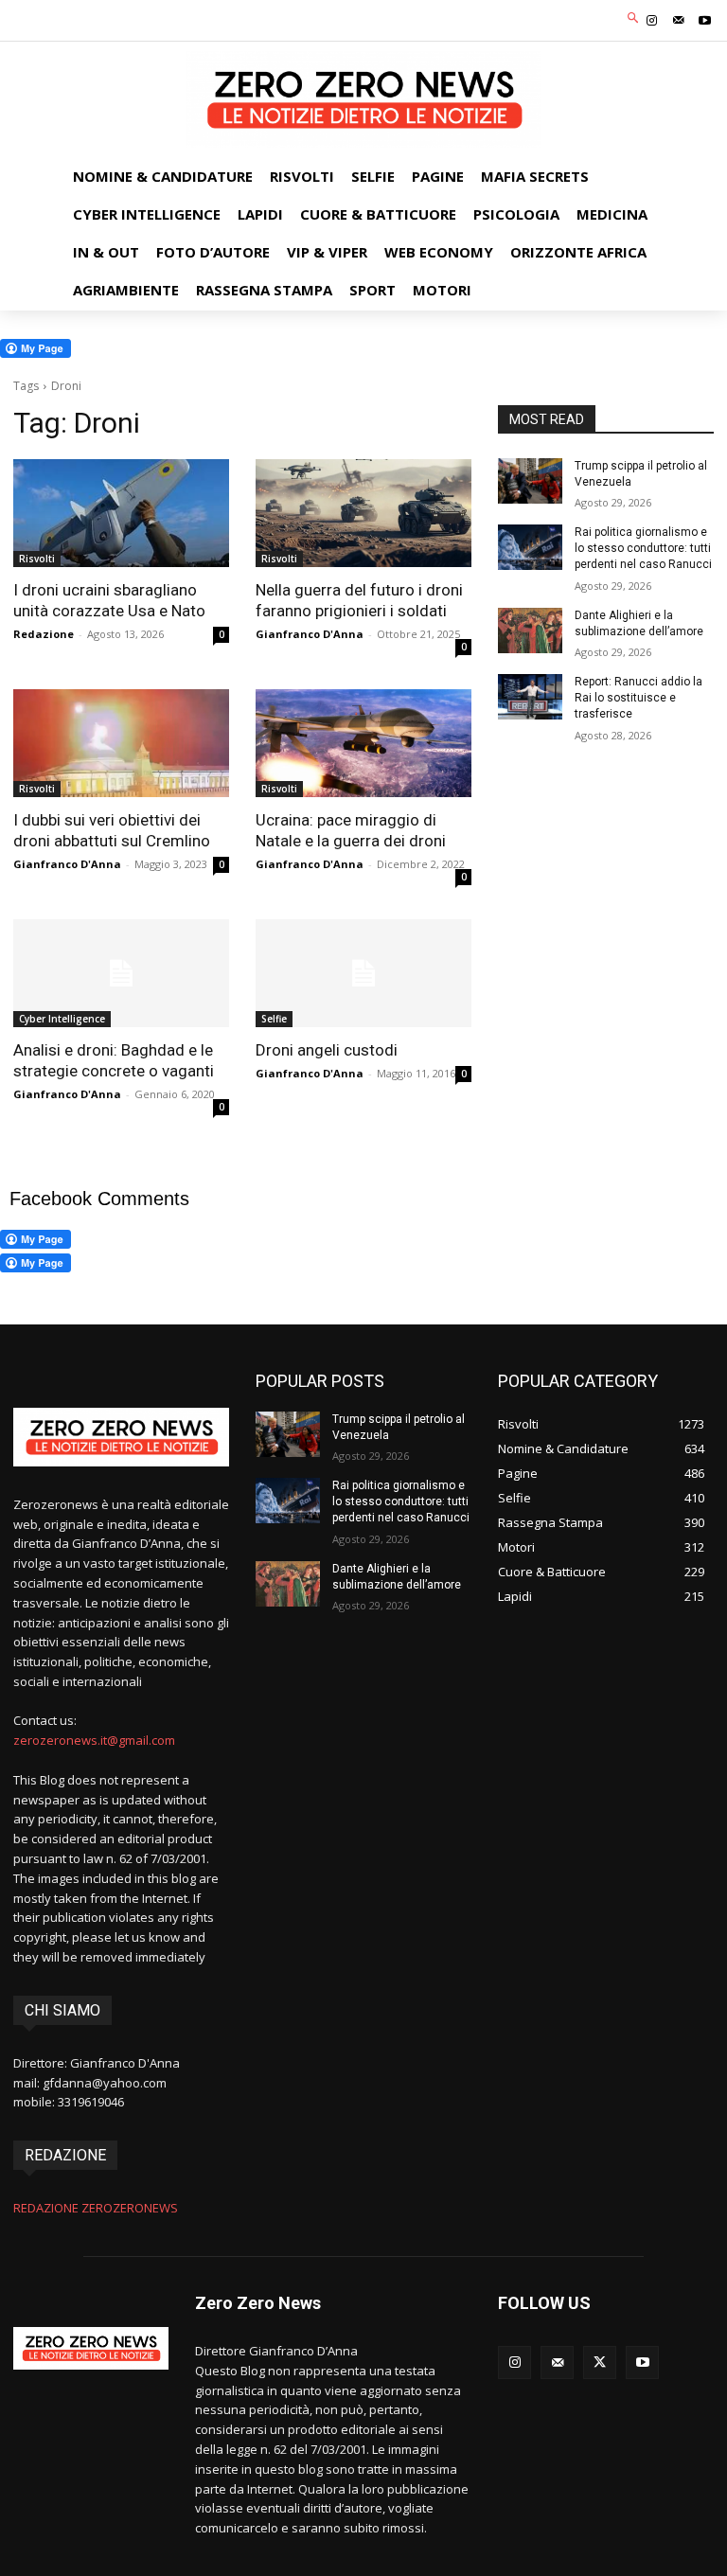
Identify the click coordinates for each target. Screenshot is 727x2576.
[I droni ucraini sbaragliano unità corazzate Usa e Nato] (121, 513)
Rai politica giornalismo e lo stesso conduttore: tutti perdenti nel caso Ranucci (643, 548)
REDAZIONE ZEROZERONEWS (96, 2208)
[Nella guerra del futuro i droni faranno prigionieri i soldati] (363, 513)
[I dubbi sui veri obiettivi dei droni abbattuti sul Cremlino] (121, 743)
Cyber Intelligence (62, 1019)
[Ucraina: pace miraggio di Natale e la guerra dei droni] (363, 743)
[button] (634, 18)
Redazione (44, 634)
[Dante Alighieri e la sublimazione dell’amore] (530, 631)
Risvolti (37, 559)
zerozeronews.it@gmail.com (94, 1740)
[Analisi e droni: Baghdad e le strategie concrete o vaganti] (121, 973)
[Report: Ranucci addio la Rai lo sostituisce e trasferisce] (530, 697)
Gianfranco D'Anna (310, 634)
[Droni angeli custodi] (363, 973)
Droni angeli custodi (327, 1050)
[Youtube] (705, 21)
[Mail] (679, 21)
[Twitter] (600, 2363)
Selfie (274, 1019)
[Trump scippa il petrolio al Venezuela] (530, 481)
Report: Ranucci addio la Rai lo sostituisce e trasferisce (638, 698)
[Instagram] (651, 21)
